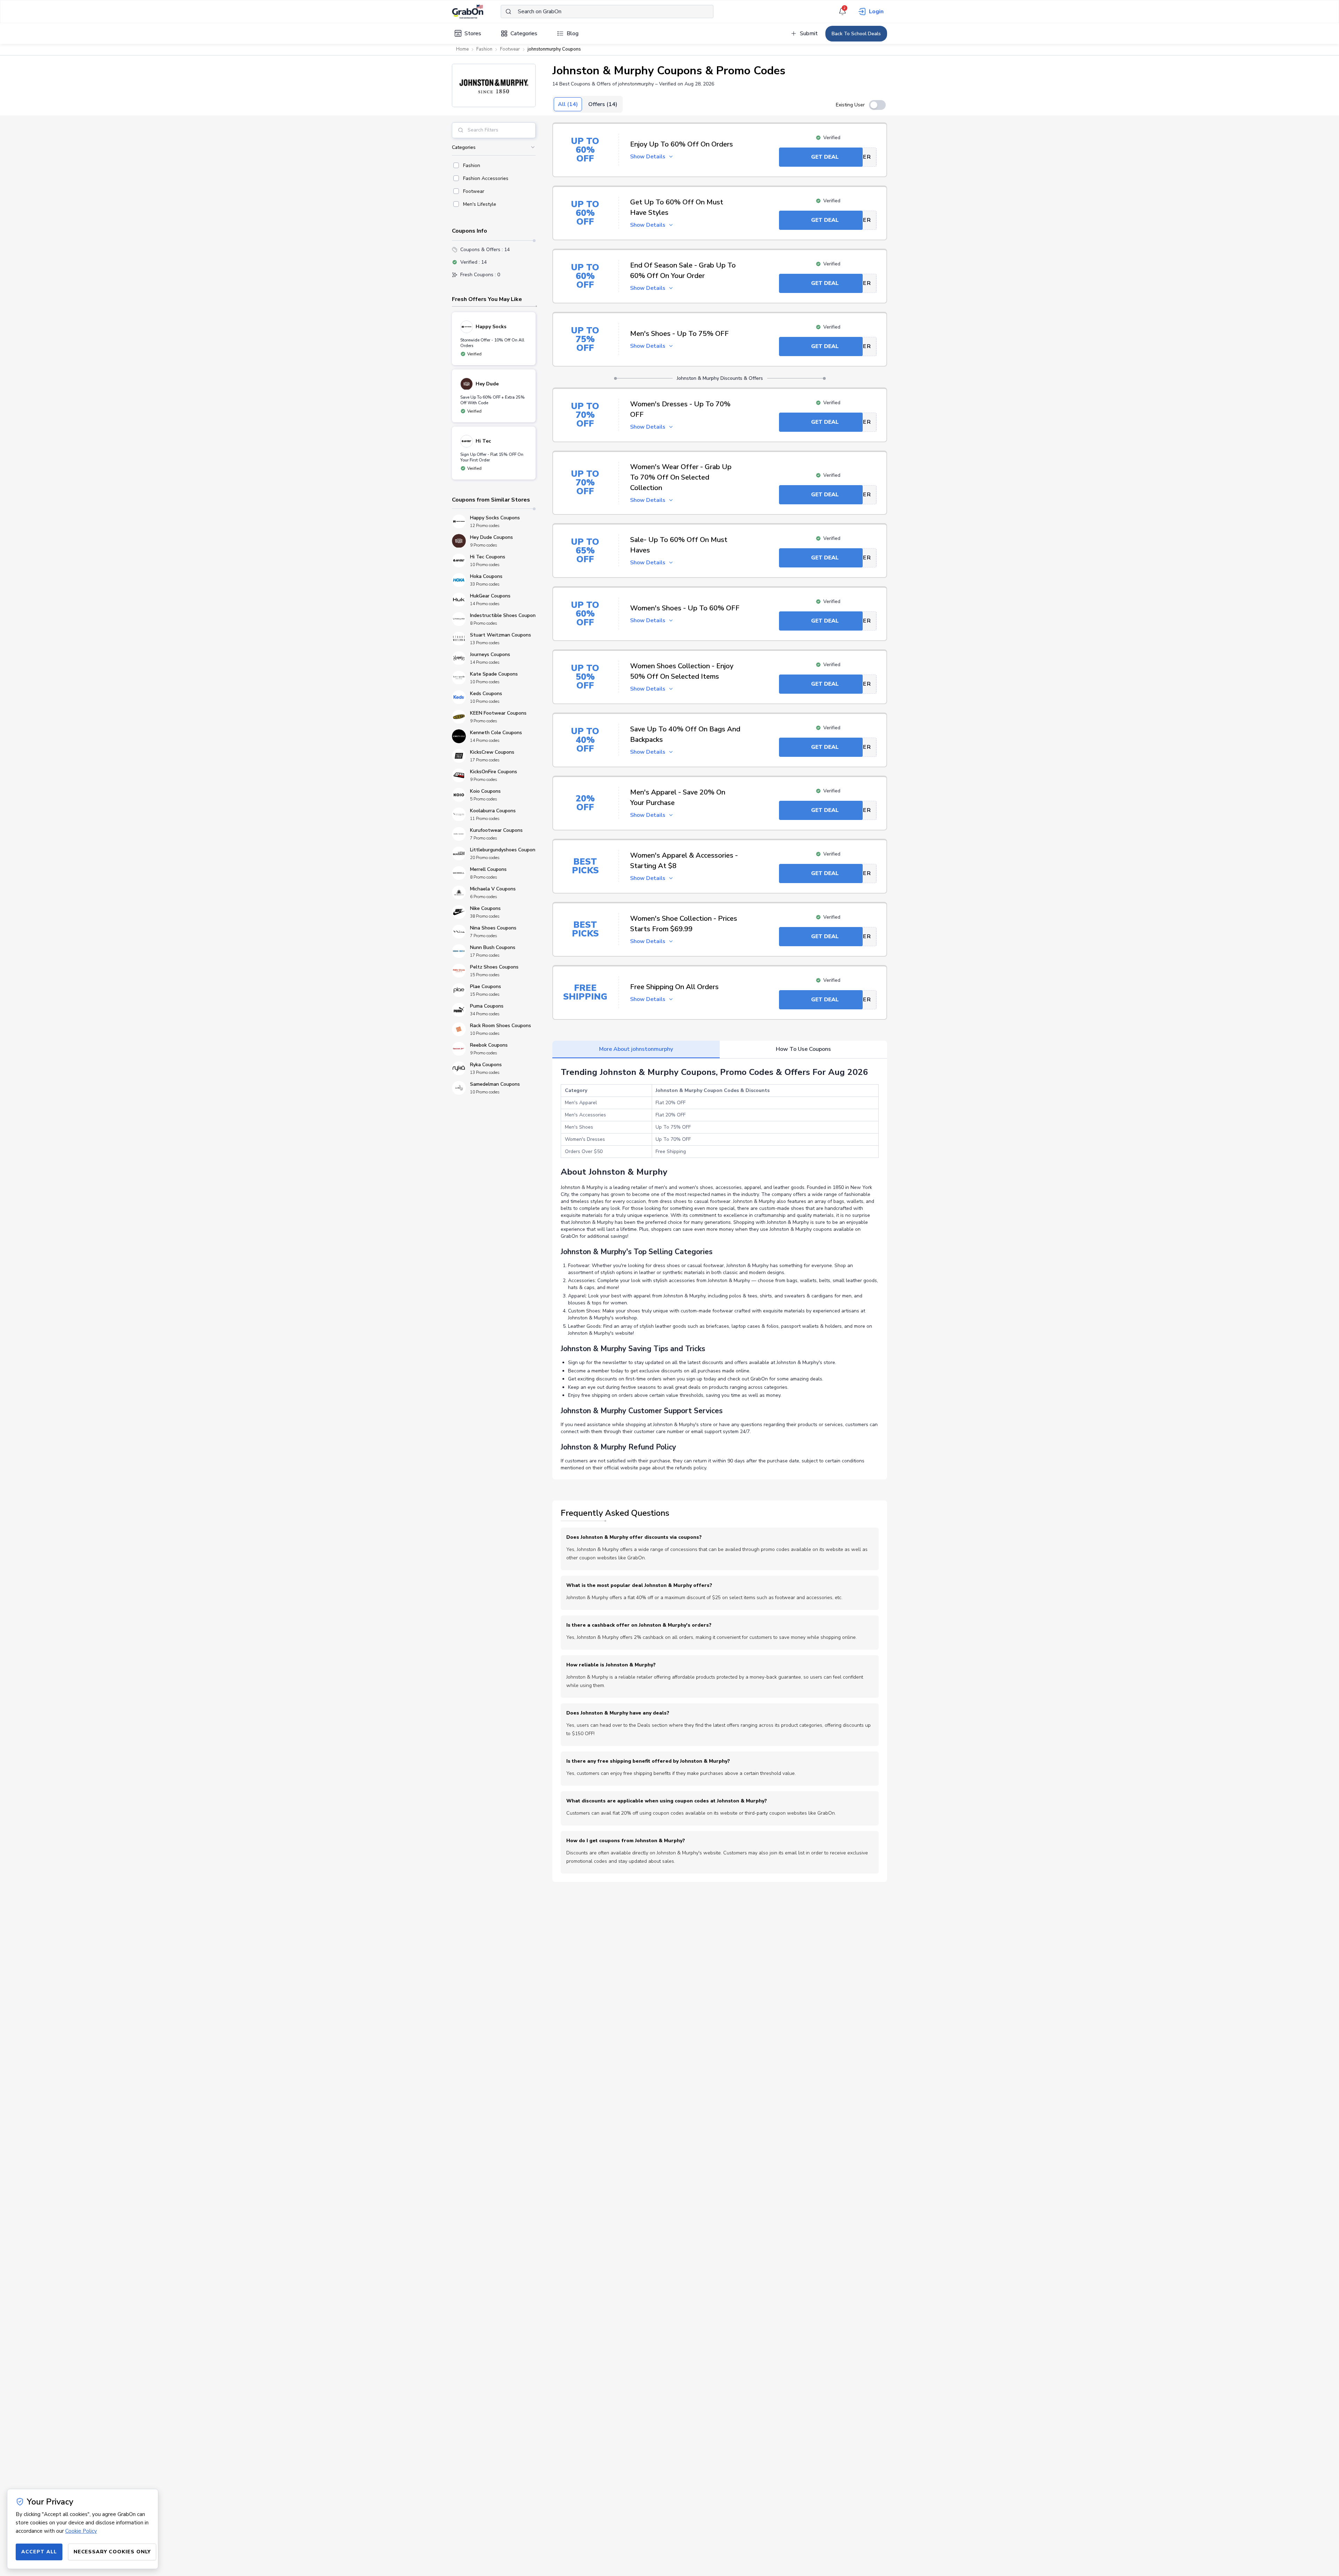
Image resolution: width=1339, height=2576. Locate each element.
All (568, 104)
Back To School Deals (856, 34)
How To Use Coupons (803, 1049)
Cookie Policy (81, 2531)
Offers (603, 104)
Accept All (39, 2552)
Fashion (484, 49)
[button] (494, 85)
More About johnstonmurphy (636, 1049)
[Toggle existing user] (877, 105)
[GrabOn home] (476, 12)
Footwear (510, 49)
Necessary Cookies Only (112, 2552)
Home (462, 49)
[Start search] (508, 12)
